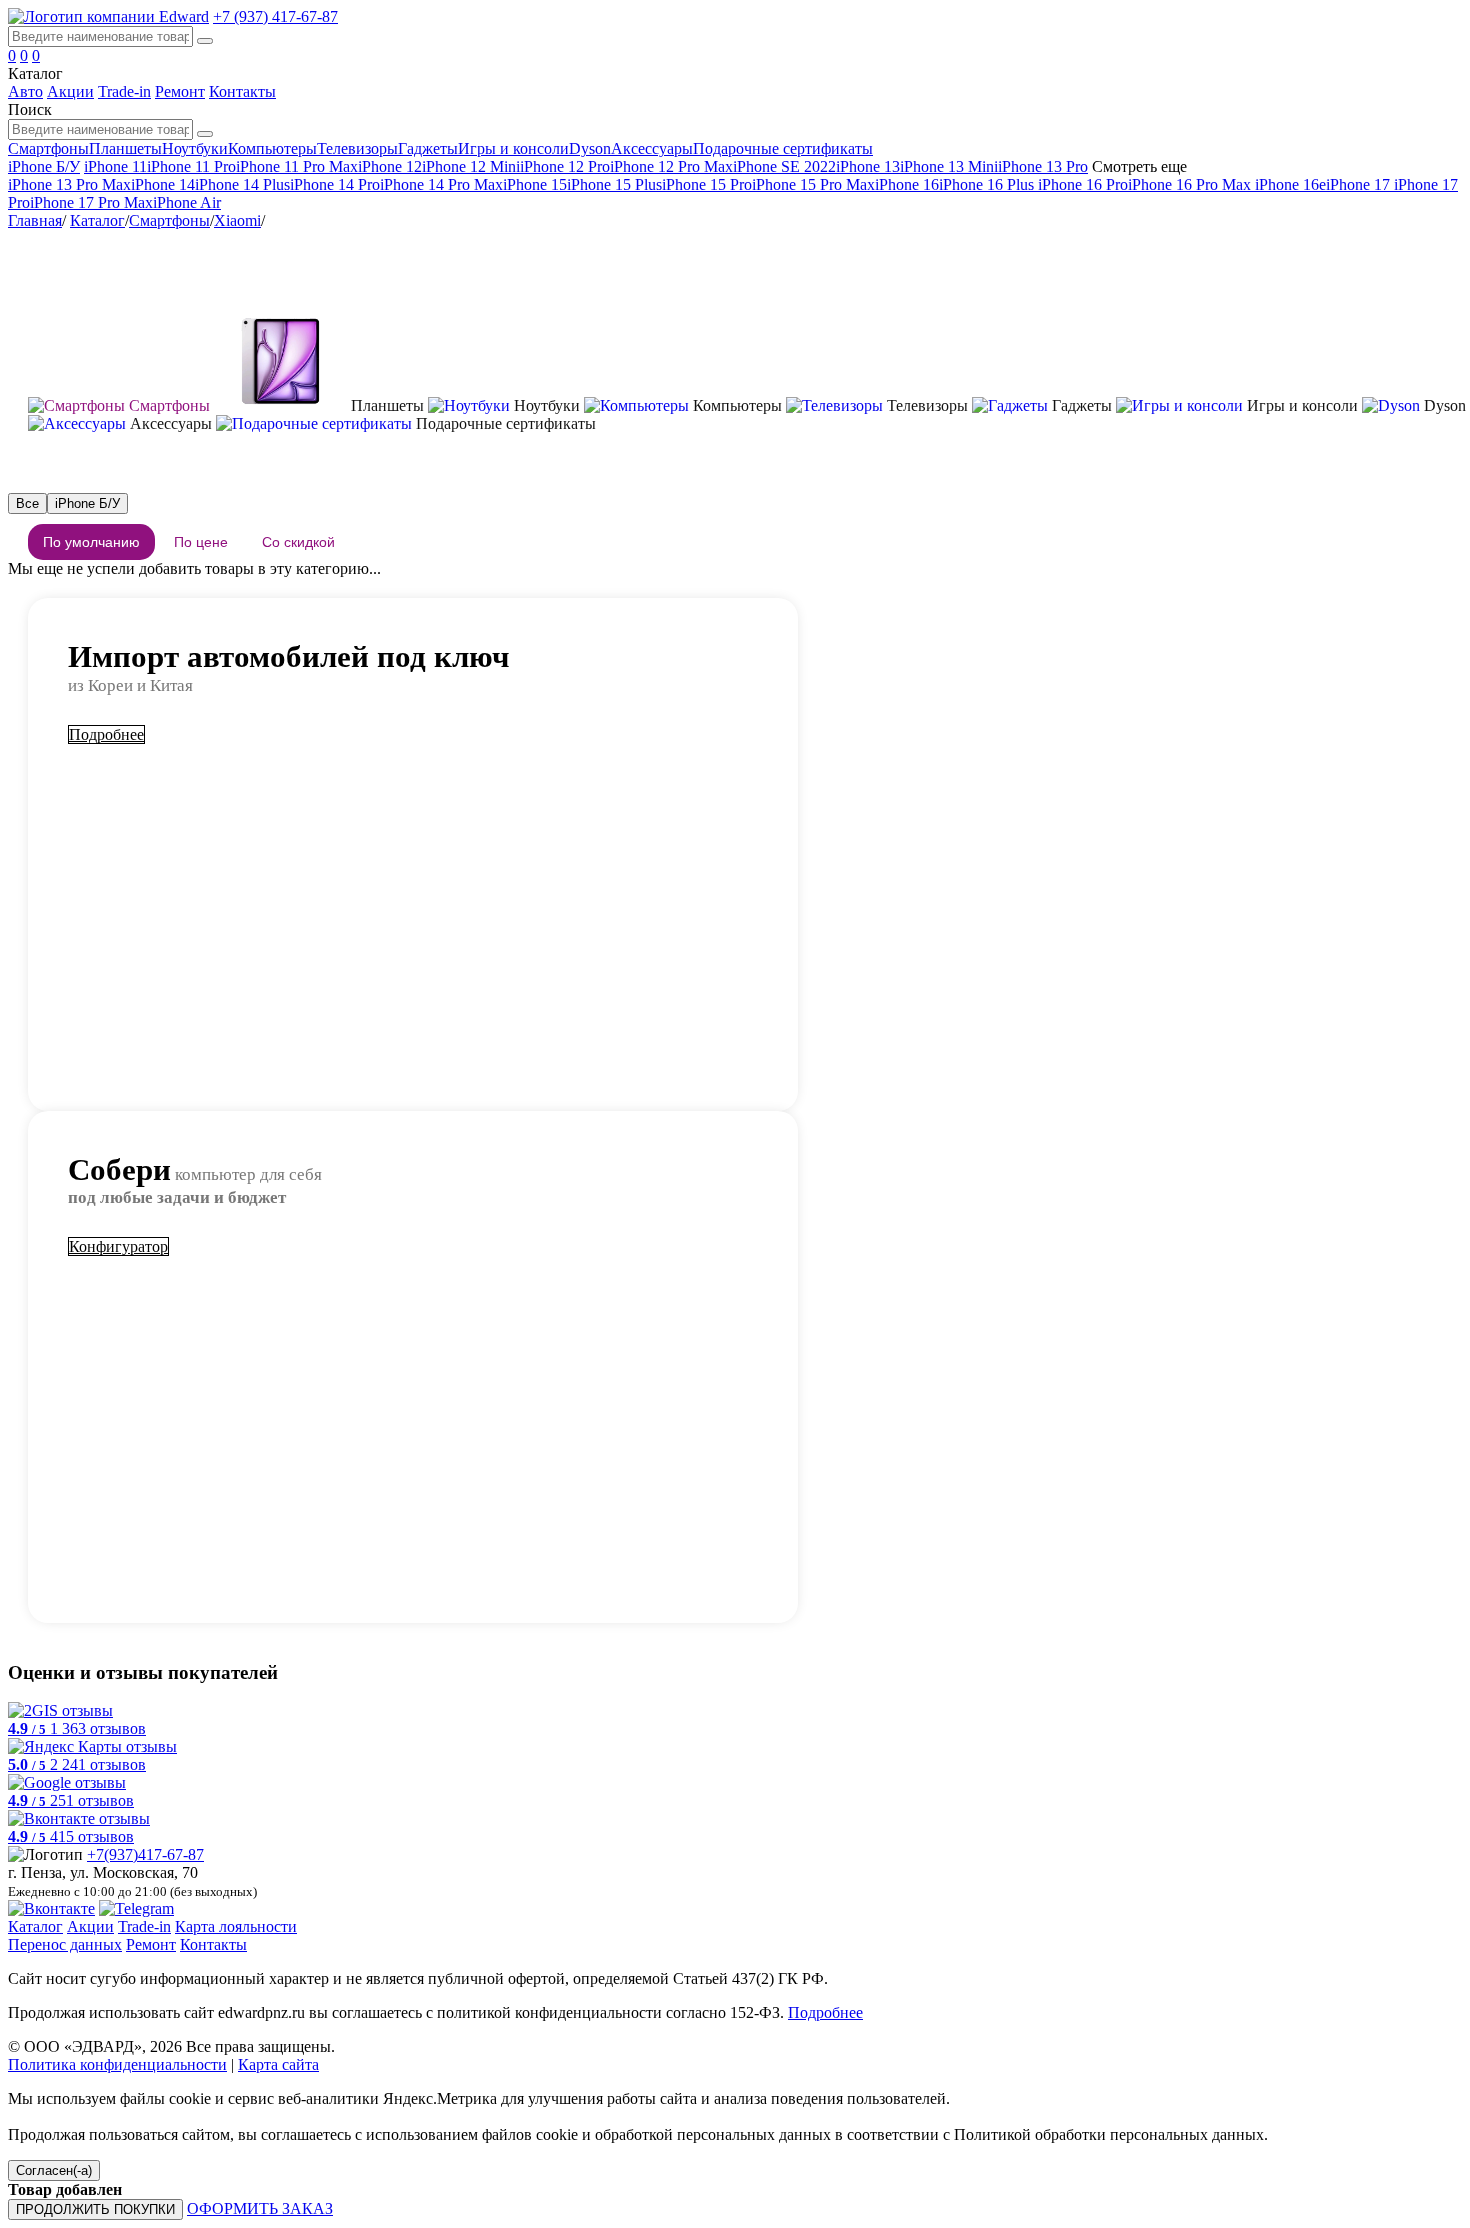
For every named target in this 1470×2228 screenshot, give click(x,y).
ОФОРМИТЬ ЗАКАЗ (260, 2208)
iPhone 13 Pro (1043, 166)
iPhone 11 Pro (191, 166)
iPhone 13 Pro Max (69, 184)
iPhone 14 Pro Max (441, 184)
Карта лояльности (236, 1926)
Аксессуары (652, 148)
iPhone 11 (115, 166)
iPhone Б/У (44, 166)
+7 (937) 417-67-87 (275, 16)
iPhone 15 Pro (707, 184)
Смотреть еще (1139, 166)
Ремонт (180, 91)
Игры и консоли (513, 148)
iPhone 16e (1290, 184)
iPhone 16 (907, 184)
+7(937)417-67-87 (145, 1854)
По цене (201, 542)
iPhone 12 (390, 166)
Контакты (242, 91)
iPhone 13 (868, 166)
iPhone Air (187, 202)
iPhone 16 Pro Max (1191, 184)
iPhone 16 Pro (1083, 184)
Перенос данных (65, 1944)
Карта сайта (278, 2064)
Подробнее (106, 734)
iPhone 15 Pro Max (813, 184)
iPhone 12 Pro (565, 166)
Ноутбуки (195, 148)
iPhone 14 (163, 184)
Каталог (97, 220)
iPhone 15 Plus (614, 184)
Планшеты (125, 148)
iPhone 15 (535, 184)
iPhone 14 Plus (242, 184)
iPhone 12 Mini (471, 166)
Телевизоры (357, 148)
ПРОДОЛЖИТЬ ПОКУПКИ (95, 2209)
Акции (70, 91)
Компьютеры (272, 148)
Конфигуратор (118, 1246)
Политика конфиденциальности (117, 2064)
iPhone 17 (1358, 184)
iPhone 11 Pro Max (297, 166)
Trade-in (124, 91)
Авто (25, 91)
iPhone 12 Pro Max (671, 166)
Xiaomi (237, 220)
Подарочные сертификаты (783, 148)
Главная (35, 220)
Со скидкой (298, 542)
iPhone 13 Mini (949, 166)
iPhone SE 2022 (784, 166)
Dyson (590, 148)
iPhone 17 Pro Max (91, 202)
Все (27, 503)
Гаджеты (428, 148)
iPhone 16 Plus (988, 184)
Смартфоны (48, 148)
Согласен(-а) (54, 2170)
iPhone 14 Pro (335, 184)
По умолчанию (91, 542)
